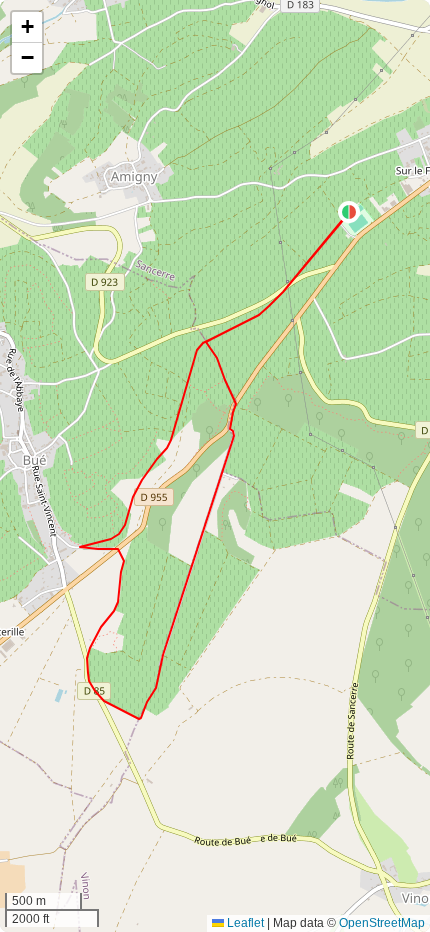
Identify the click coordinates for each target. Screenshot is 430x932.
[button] (349, 212)
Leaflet (244, 923)
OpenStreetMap (382, 923)
